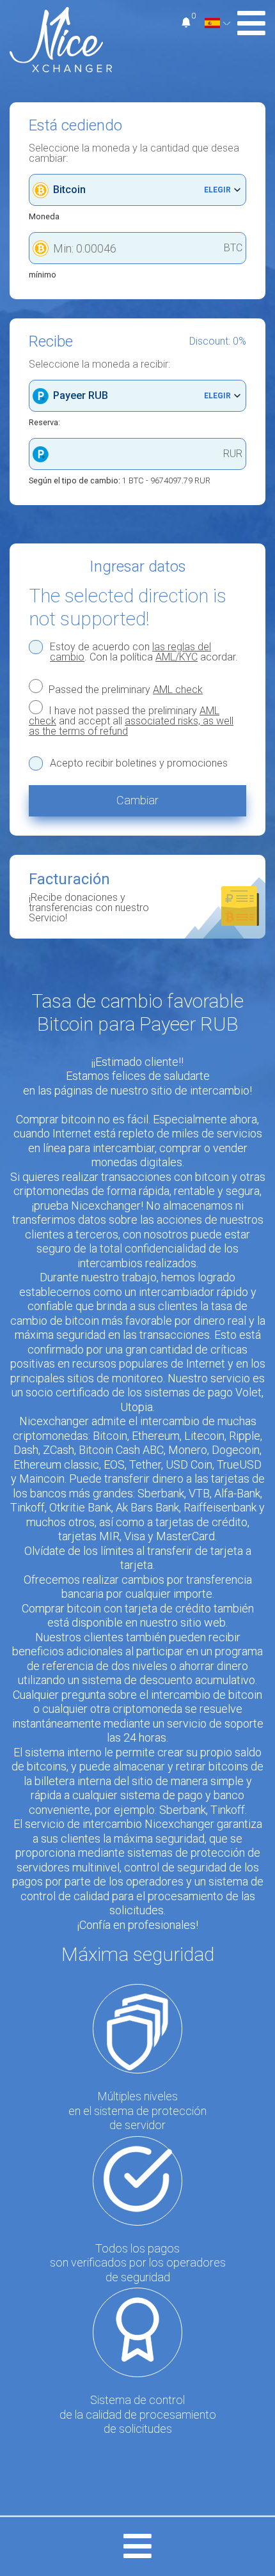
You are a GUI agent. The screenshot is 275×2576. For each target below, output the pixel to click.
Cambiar (137, 800)
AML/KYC (177, 657)
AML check (178, 690)
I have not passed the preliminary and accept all (131, 721)
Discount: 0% (218, 341)
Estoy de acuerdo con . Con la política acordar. (144, 652)
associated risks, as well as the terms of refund (131, 726)
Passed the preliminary (124, 689)
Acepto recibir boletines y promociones (139, 763)
